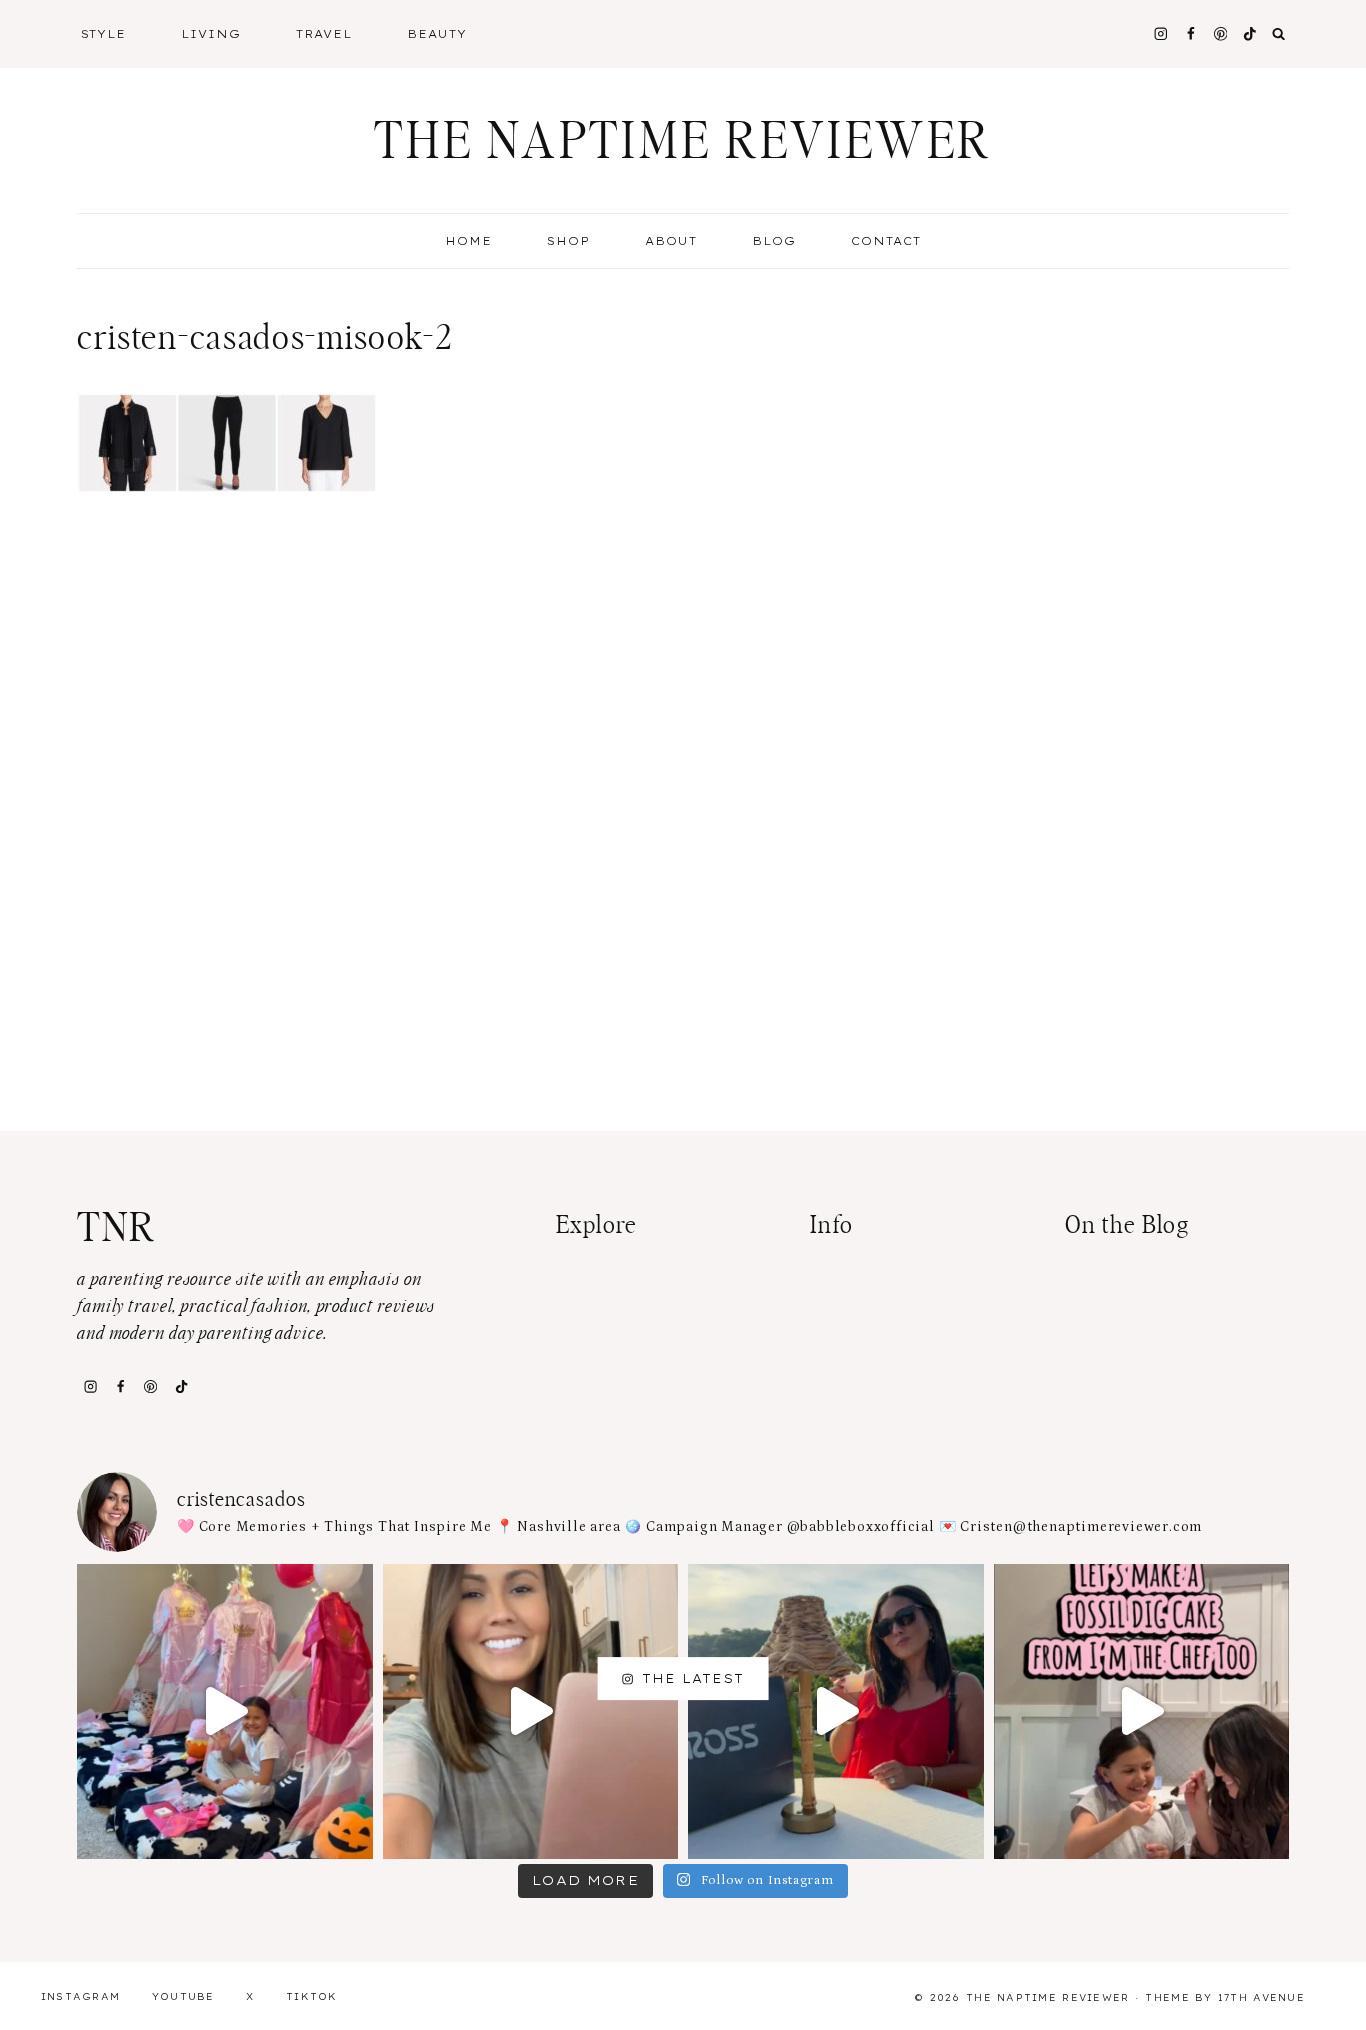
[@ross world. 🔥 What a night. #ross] (836, 1712)
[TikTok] (181, 1386)
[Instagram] (1160, 33)
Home (468, 241)
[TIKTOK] (1250, 33)
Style (104, 34)
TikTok (312, 1996)
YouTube (183, 1996)
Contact (886, 241)
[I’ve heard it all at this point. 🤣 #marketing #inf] (531, 1712)
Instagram (81, 1996)
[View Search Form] (1279, 34)
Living (211, 34)
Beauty (437, 34)
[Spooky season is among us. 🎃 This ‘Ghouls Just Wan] (225, 1712)
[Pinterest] (1220, 33)
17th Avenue (1261, 1997)
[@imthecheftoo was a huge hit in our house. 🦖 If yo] (1142, 1712)
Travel (324, 34)
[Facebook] (1190, 33)
